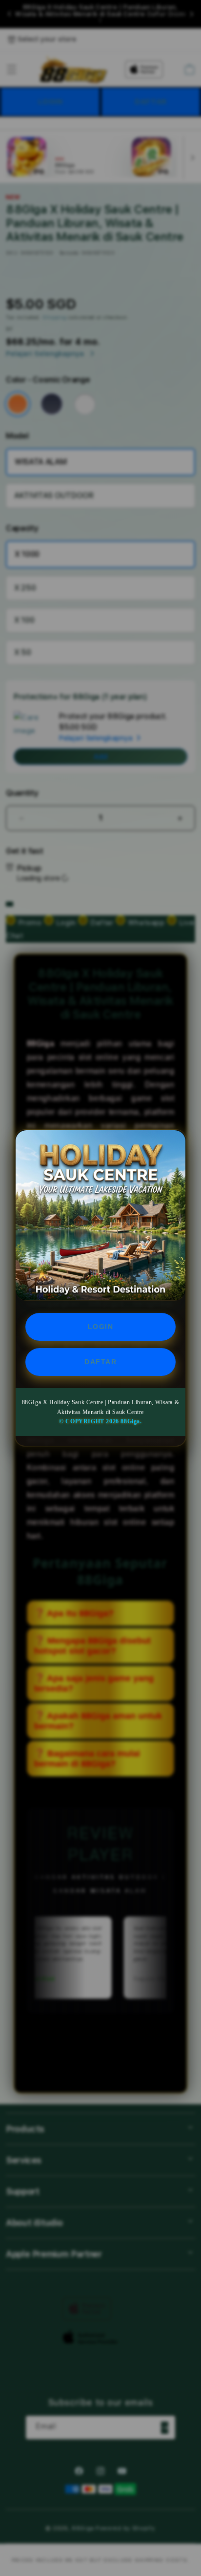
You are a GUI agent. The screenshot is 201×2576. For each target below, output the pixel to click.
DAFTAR (100, 1362)
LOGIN (101, 1327)
